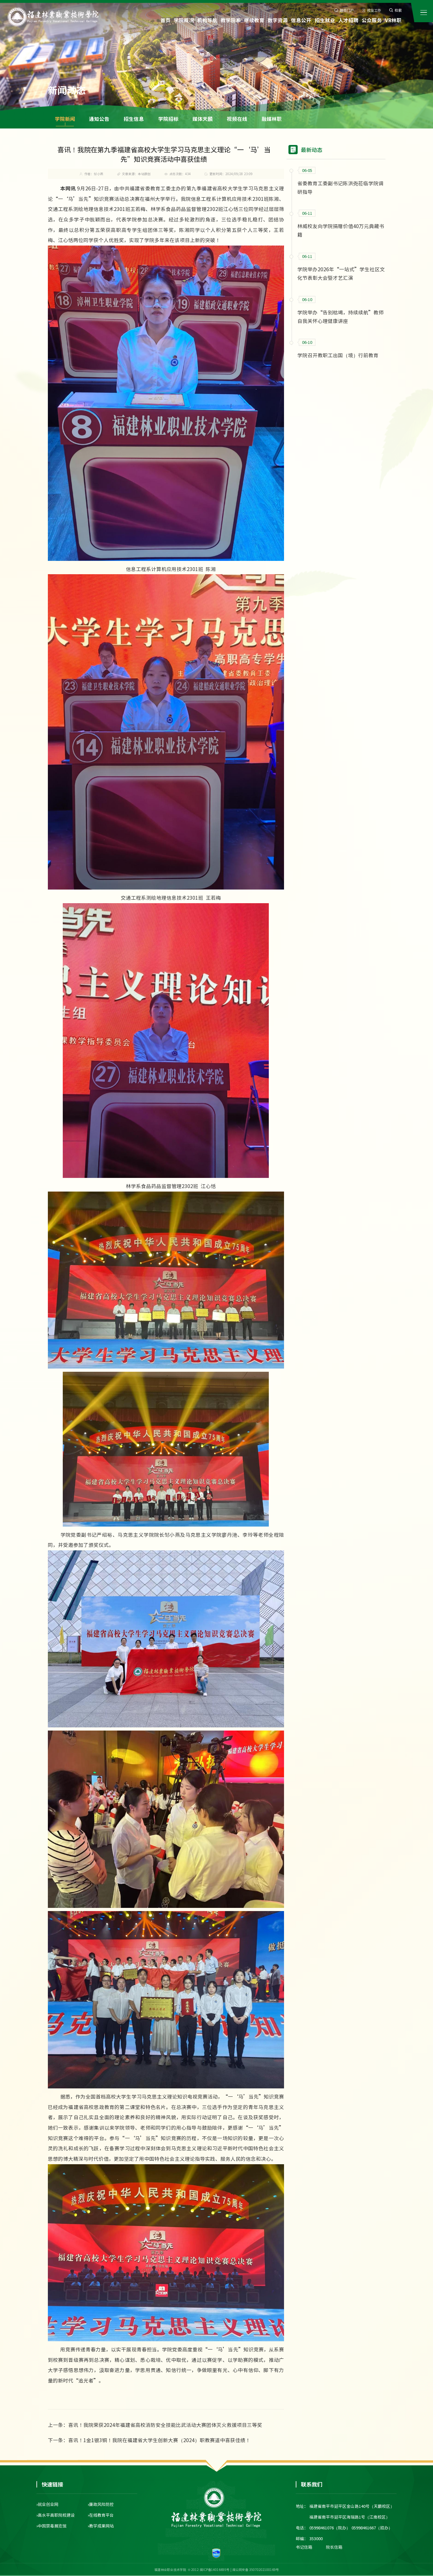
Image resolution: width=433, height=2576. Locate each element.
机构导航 (207, 20)
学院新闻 (65, 119)
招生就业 (325, 20)
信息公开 (301, 20)
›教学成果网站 (101, 2526)
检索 (398, 10)
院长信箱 (334, 2547)
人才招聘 (348, 20)
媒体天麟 (203, 119)
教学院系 (231, 20)
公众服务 (372, 20)
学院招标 (168, 119)
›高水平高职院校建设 (56, 2515)
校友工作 (374, 10)
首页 (165, 20)
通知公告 (99, 119)
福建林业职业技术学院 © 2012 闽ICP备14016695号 (192, 2569)
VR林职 (393, 20)
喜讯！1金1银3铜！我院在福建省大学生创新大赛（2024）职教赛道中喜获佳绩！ (159, 2440)
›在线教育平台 (101, 2515)
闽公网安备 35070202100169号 (256, 2569)
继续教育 (254, 20)
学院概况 (184, 20)
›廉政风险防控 (101, 2504)
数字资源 (278, 20)
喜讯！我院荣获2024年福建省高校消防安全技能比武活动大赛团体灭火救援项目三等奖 (165, 2425)
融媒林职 (272, 119)
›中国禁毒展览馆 (52, 2526)
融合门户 (347, 10)
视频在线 (237, 119)
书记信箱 (304, 2547)
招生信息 (134, 119)
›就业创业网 (47, 2504)
